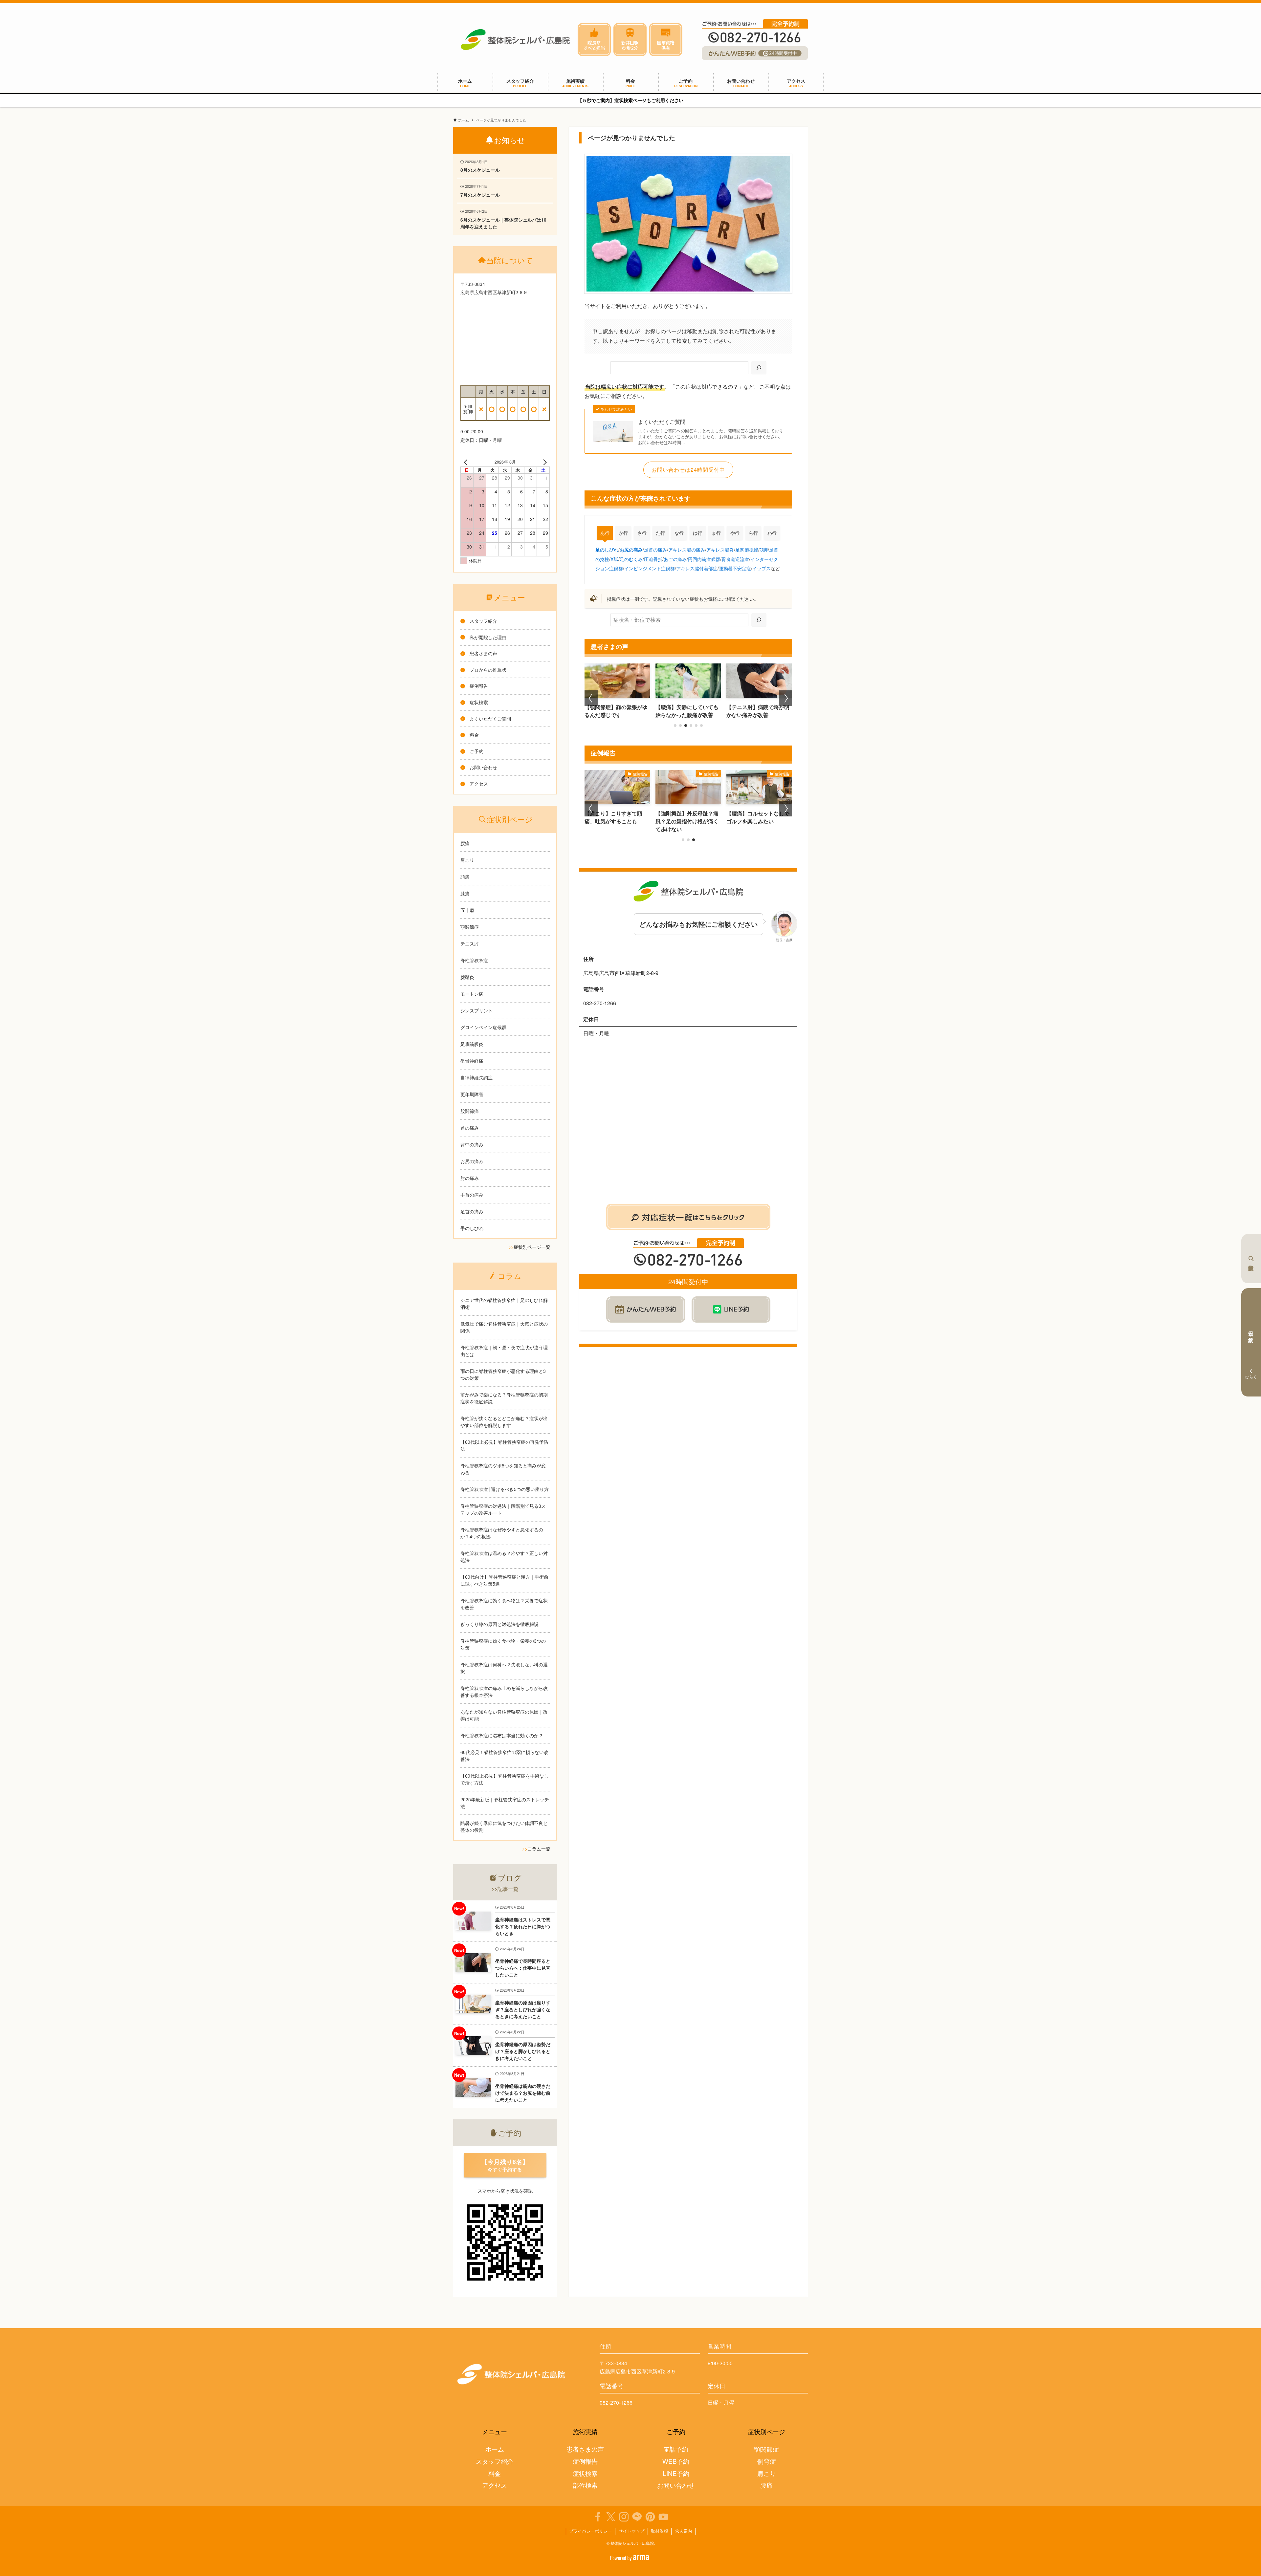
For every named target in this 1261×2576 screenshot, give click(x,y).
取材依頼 (659, 2531)
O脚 (764, 549)
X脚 (614, 559)
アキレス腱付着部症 (697, 568)
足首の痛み (655, 549)
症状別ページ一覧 (532, 1247)
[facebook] (598, 2517)
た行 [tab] (660, 533)
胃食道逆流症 (735, 559)
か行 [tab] (623, 533)
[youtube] (663, 2517)
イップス (762, 568)
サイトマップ (631, 2531)
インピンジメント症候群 (650, 568)
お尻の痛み (631, 550)
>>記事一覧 (505, 1889)
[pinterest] (650, 2517)
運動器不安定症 (735, 568)
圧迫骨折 (653, 559)
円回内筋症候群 (704, 559)
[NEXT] (543, 462)
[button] (675, 725)
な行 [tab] (679, 533)
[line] (637, 2517)
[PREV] (467, 462)
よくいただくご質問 (662, 422)
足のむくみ (631, 559)
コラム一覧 (539, 1849)
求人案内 (683, 2531)
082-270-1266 (616, 2403)
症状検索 (1251, 1259)
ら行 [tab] (753, 533)
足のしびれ (607, 550)
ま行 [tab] (716, 533)
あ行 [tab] (605, 533)
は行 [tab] (697, 533)
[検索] (759, 368)
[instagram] (624, 2517)
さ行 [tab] (642, 533)
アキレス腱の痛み (687, 549)
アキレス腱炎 (720, 549)
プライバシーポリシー (590, 2531)
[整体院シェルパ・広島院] (515, 40)
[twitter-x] (611, 2517)
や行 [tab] (735, 533)
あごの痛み (675, 559)
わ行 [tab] (772, 533)
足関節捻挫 (747, 549)
